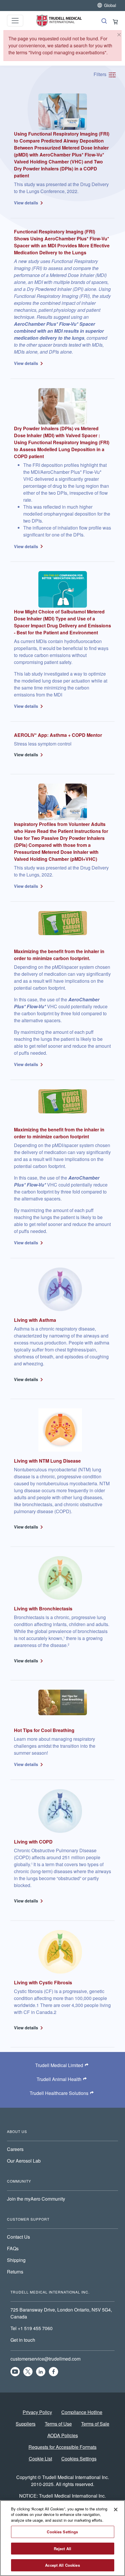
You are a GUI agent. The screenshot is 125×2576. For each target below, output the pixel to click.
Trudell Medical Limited (59, 2065)
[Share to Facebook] (53, 2372)
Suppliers (26, 2424)
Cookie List (40, 2459)
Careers (15, 2149)
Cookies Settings (79, 2459)
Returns (15, 2272)
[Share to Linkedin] (41, 2372)
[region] (63, 2538)
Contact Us (18, 2237)
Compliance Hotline (82, 2412)
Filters (101, 74)
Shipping (16, 2260)
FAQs (13, 2248)
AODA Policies (63, 2435)
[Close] (119, 35)
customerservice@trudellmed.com (45, 2359)
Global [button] (110, 5)
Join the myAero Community (36, 2199)
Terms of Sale (95, 2424)
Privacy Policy (37, 2412)
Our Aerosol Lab (24, 2161)
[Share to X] (28, 2372)
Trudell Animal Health (59, 2079)
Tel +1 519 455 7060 (32, 2328)
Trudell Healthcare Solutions (59, 2093)
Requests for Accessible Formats (63, 2447)
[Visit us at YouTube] (15, 2372)
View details (26, 203)
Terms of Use (58, 2424)
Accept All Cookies (62, 2565)
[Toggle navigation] (15, 21)
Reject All (63, 2549)
